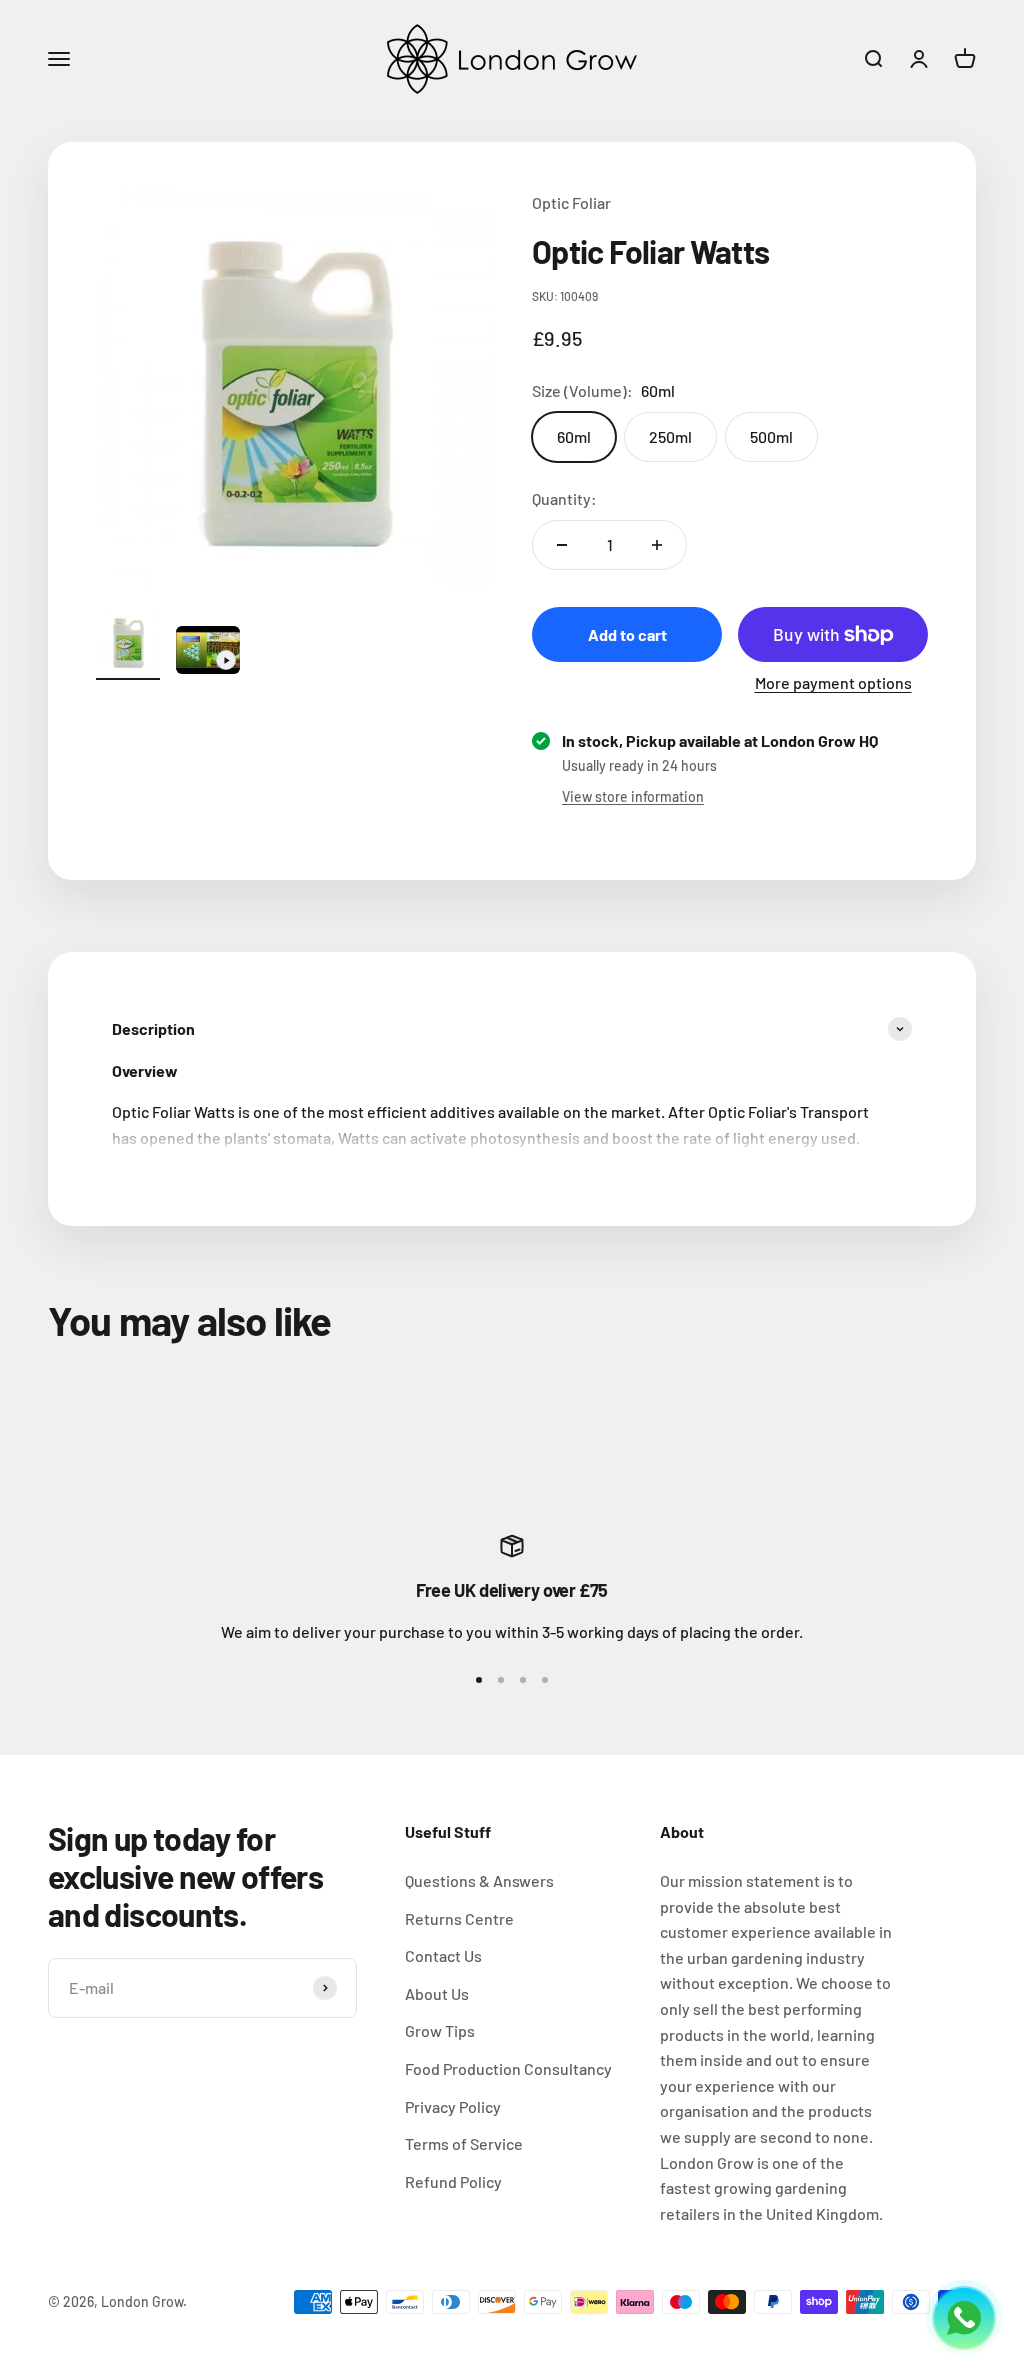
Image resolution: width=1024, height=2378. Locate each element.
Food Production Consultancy (508, 2068)
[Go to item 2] (208, 653)
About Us (437, 1993)
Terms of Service (464, 2143)
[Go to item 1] (128, 645)
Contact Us (443, 1955)
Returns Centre (459, 1918)
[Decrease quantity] (562, 545)
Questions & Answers (479, 1880)
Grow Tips (440, 2030)
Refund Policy (453, 2181)
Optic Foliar (571, 202)
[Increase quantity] (657, 545)
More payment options (833, 682)
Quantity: (564, 498)
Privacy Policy (453, 2106)
